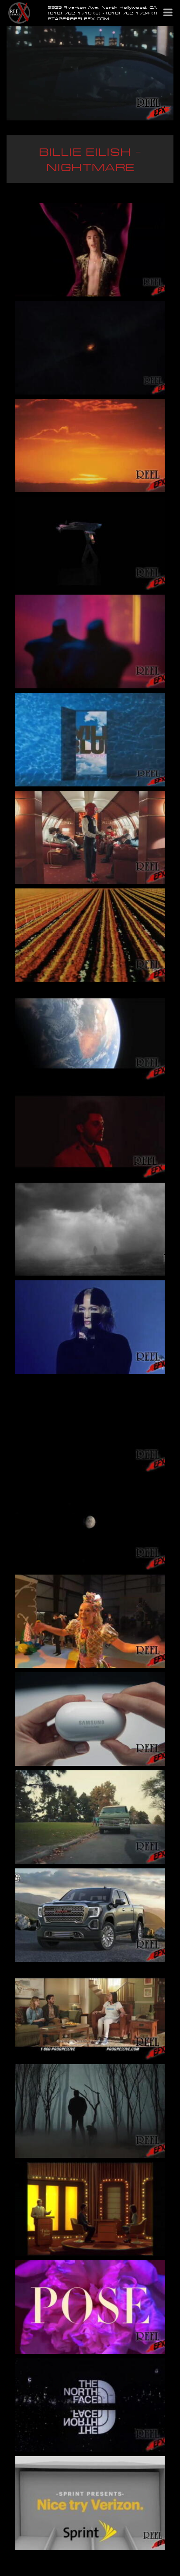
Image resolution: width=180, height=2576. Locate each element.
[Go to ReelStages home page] (19, 12)
